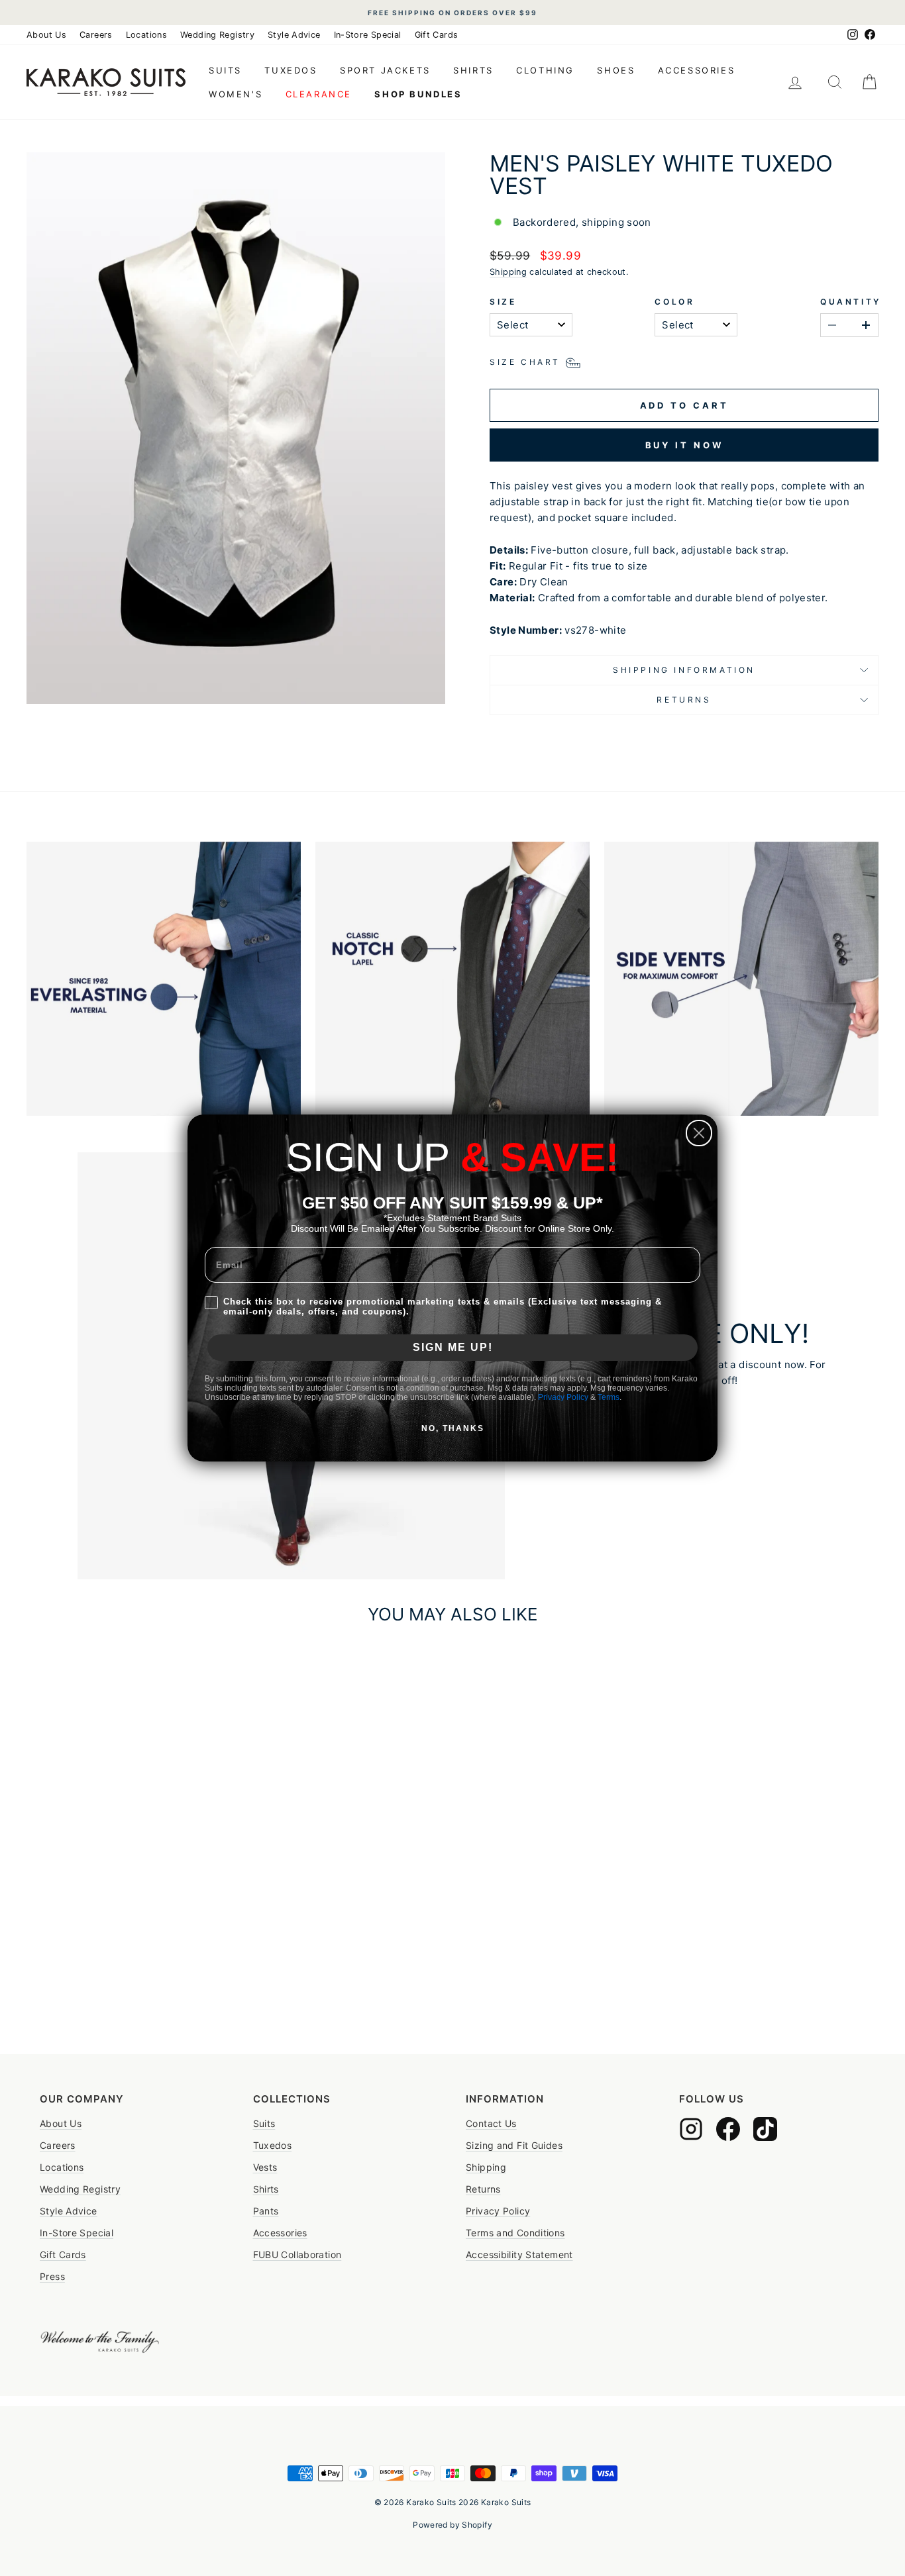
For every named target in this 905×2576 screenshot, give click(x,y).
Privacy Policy (563, 1397)
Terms (609, 1397)
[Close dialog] (699, 1133)
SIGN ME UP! (453, 1347)
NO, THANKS (453, 1428)
